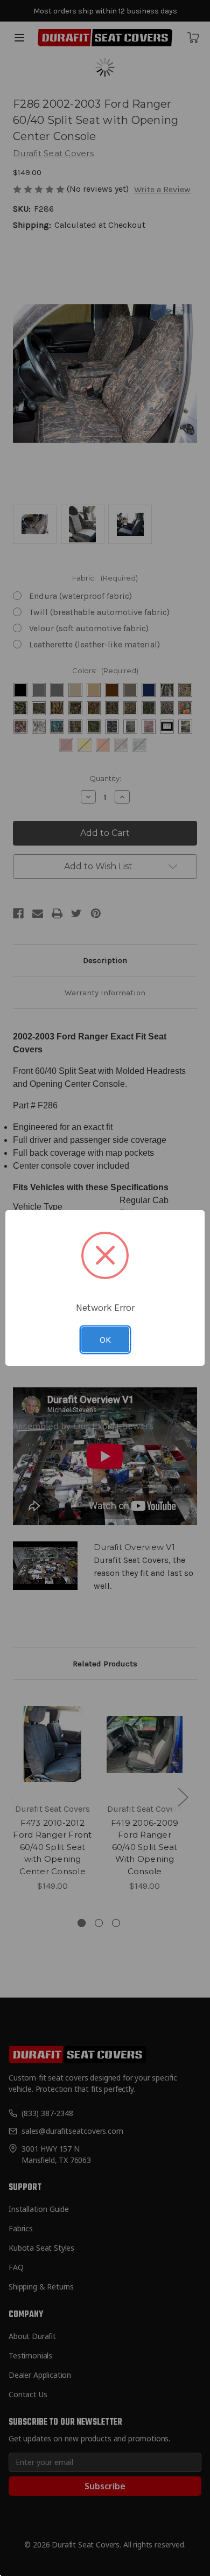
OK (105, 1339)
